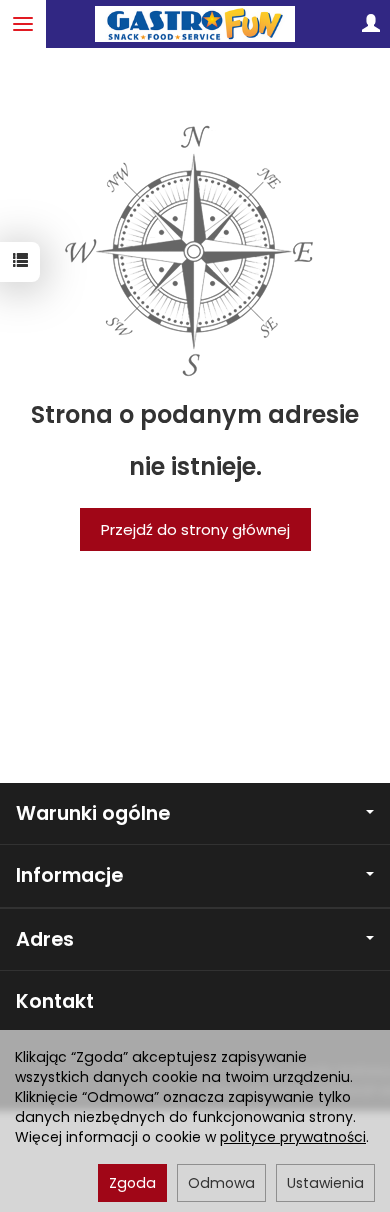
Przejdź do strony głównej (195, 529)
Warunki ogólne (93, 813)
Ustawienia (325, 1183)
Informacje (69, 875)
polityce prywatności (293, 1137)
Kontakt (55, 1001)
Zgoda (132, 1183)
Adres (45, 939)
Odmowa (221, 1183)
